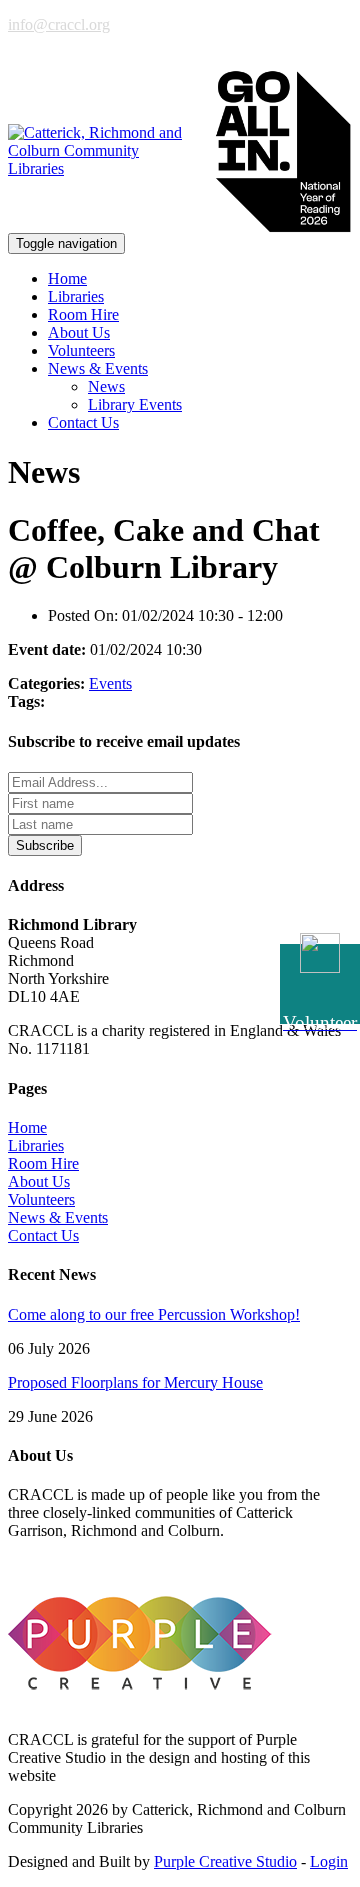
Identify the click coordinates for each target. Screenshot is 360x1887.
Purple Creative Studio (225, 1861)
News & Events (58, 1217)
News (106, 386)
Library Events (135, 404)
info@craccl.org (59, 24)
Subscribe (45, 845)
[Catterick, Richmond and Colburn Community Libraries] (103, 151)
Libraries (76, 296)
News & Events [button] (98, 368)
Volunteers (81, 350)
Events (110, 683)
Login (329, 1861)
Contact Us (83, 422)
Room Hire (83, 314)
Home (67, 278)
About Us (79, 332)
